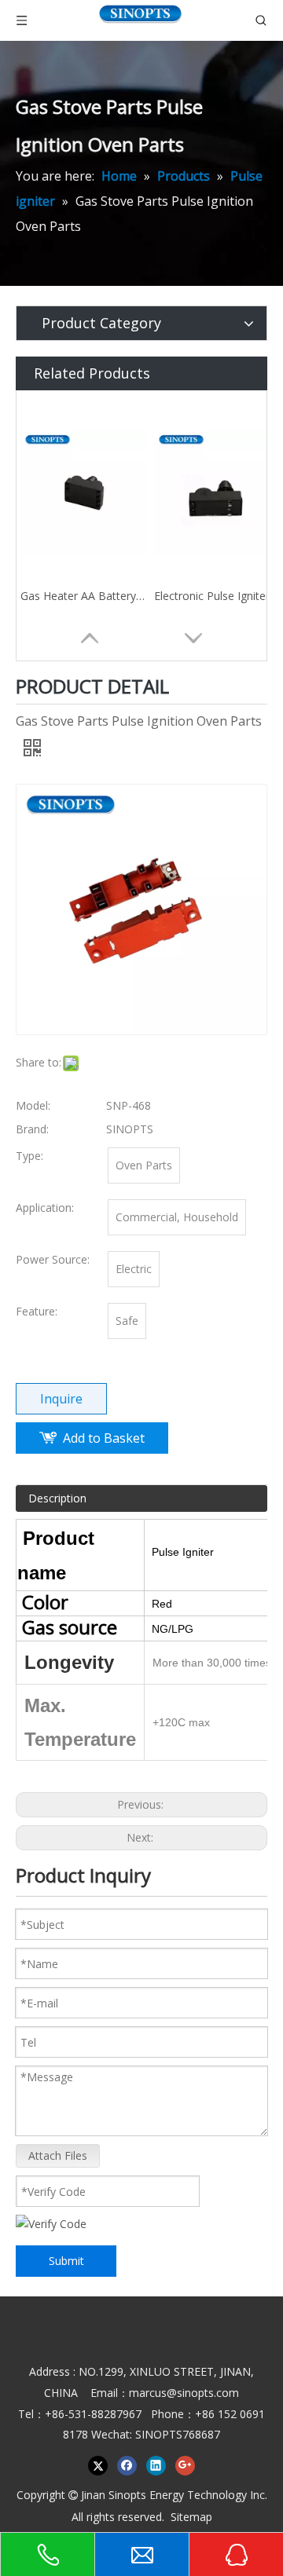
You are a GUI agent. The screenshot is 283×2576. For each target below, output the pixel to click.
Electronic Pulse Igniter (212, 596)
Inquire (61, 1399)
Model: (33, 1105)
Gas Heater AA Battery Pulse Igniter (83, 596)
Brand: (32, 1129)
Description (57, 1498)
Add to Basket (104, 1438)
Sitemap (191, 2517)
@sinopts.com (203, 2393)
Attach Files (58, 2155)
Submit (66, 2261)
